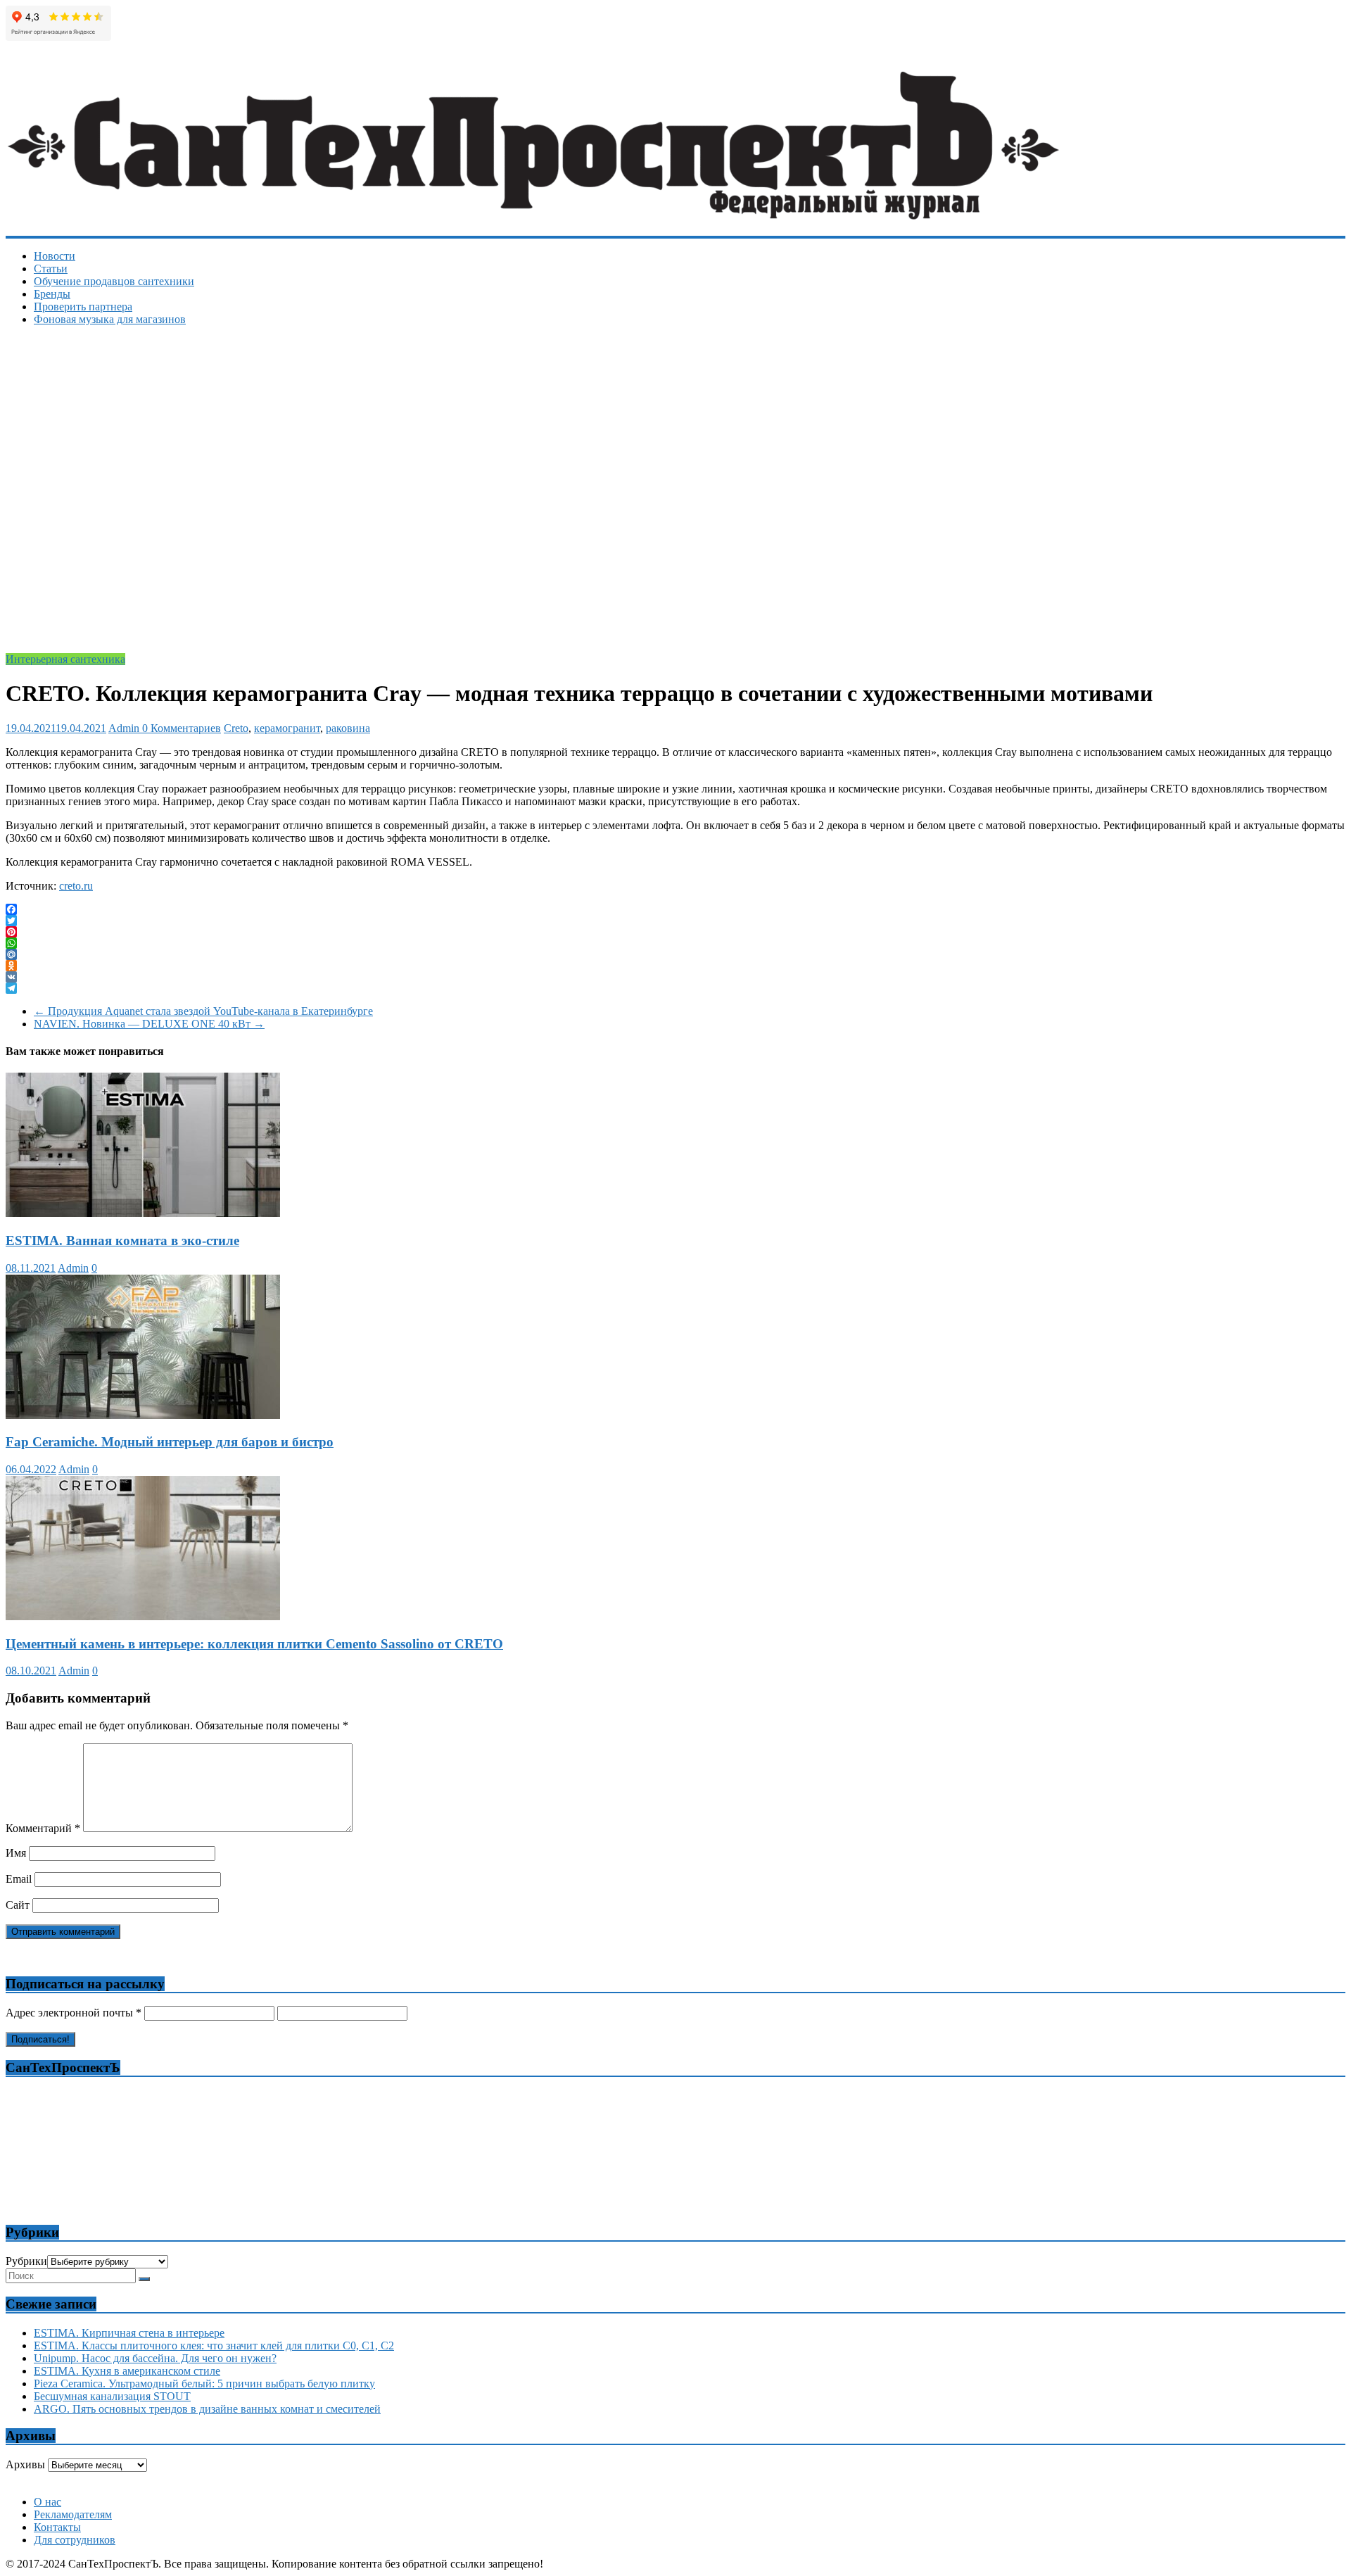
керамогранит (287, 728)
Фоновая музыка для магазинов (110, 319)
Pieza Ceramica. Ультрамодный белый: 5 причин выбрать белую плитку (204, 2384)
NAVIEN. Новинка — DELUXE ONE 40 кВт (149, 1024)
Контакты (57, 2527)
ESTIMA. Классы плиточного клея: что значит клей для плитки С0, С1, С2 (214, 2345)
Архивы (25, 2464)
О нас (47, 2502)
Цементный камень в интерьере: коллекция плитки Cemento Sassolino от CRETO (254, 1644)
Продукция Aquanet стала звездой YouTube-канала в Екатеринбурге (203, 1011)
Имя (16, 1853)
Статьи (51, 269)
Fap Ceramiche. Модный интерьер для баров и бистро (170, 1442)
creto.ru (76, 886)
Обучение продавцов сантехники (114, 281)
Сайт (18, 1905)
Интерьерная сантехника (65, 659)
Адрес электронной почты (74, 2013)
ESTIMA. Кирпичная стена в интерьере (129, 2333)
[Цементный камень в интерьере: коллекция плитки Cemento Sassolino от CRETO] (143, 1616)
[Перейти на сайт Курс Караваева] (676, 2478)
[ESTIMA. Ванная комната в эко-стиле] (143, 1213)
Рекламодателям (73, 2514)
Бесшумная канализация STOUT (112, 2396)
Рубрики (26, 2261)
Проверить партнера (83, 307)
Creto (236, 728)
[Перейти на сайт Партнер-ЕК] (677, 2484)
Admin (125, 728)
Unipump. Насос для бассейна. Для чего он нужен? (155, 2358)
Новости (55, 256)
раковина (348, 728)
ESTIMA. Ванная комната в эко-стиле (122, 1240)
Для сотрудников (75, 2540)
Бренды (52, 294)
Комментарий (43, 1828)
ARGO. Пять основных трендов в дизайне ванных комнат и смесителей (207, 2409)
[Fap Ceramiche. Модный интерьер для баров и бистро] (143, 1415)
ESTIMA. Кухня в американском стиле (127, 2371)
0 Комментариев (182, 728)
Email (19, 1879)
